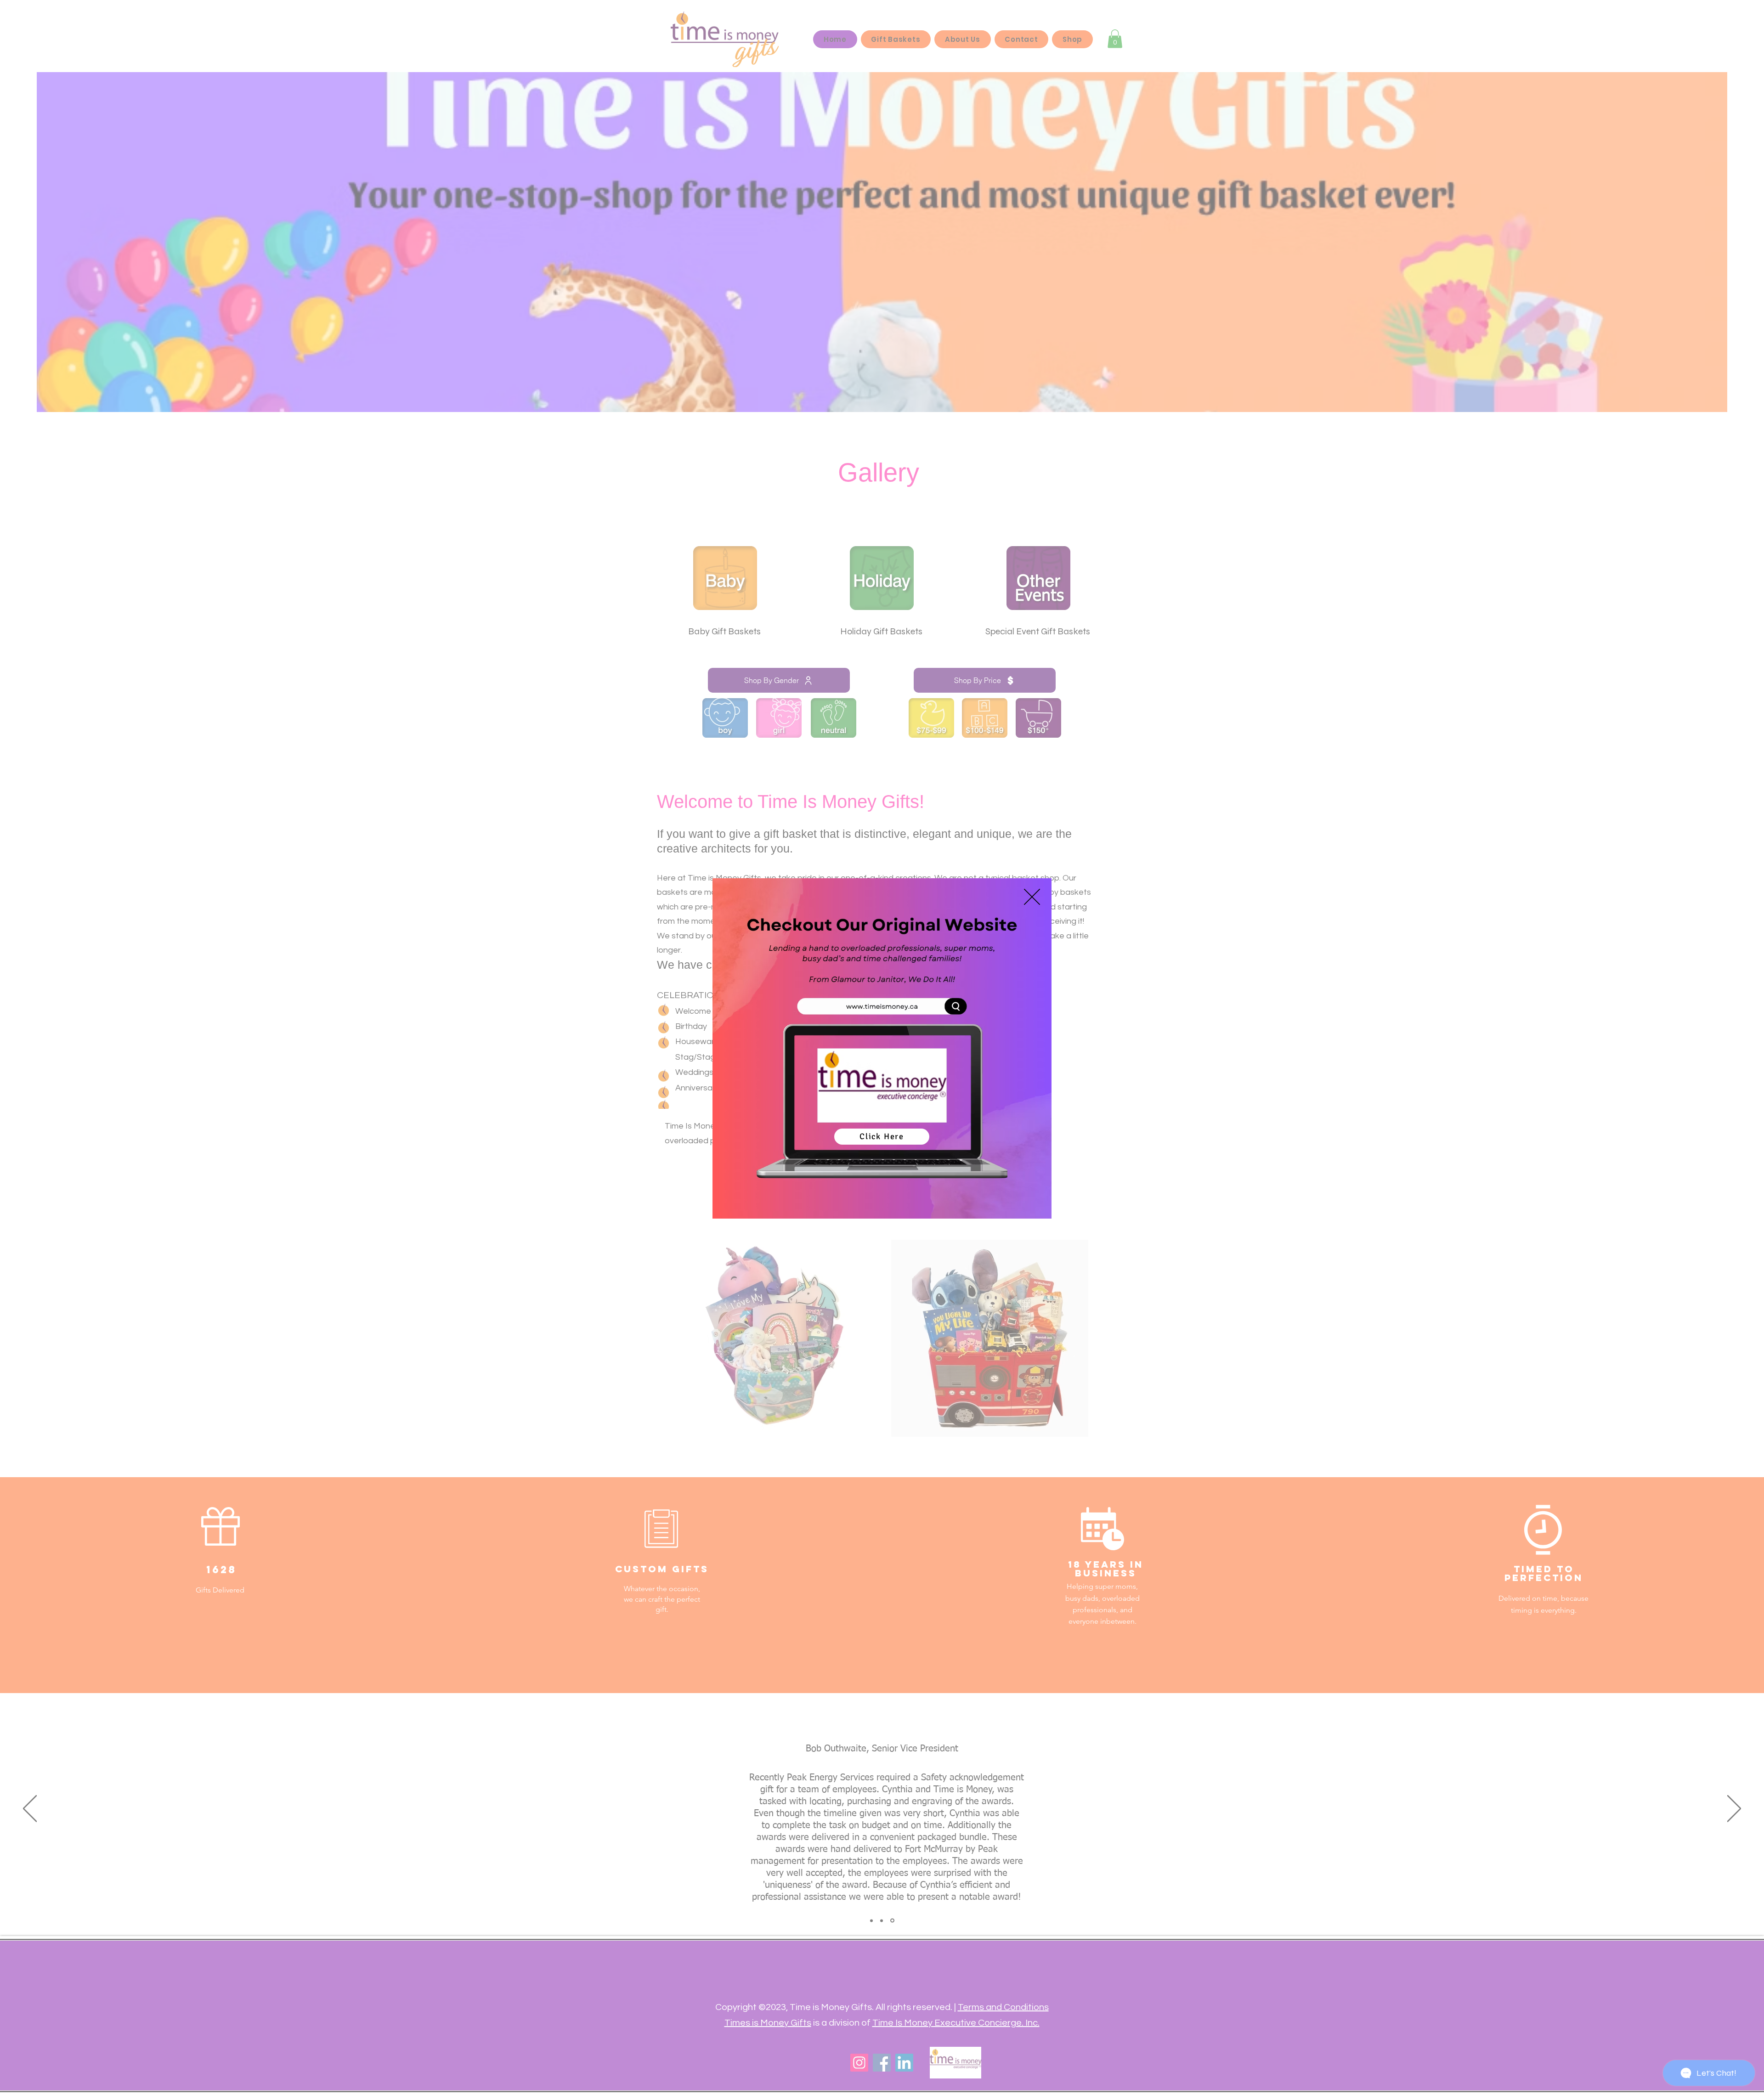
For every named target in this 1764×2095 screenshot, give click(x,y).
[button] (1032, 897)
